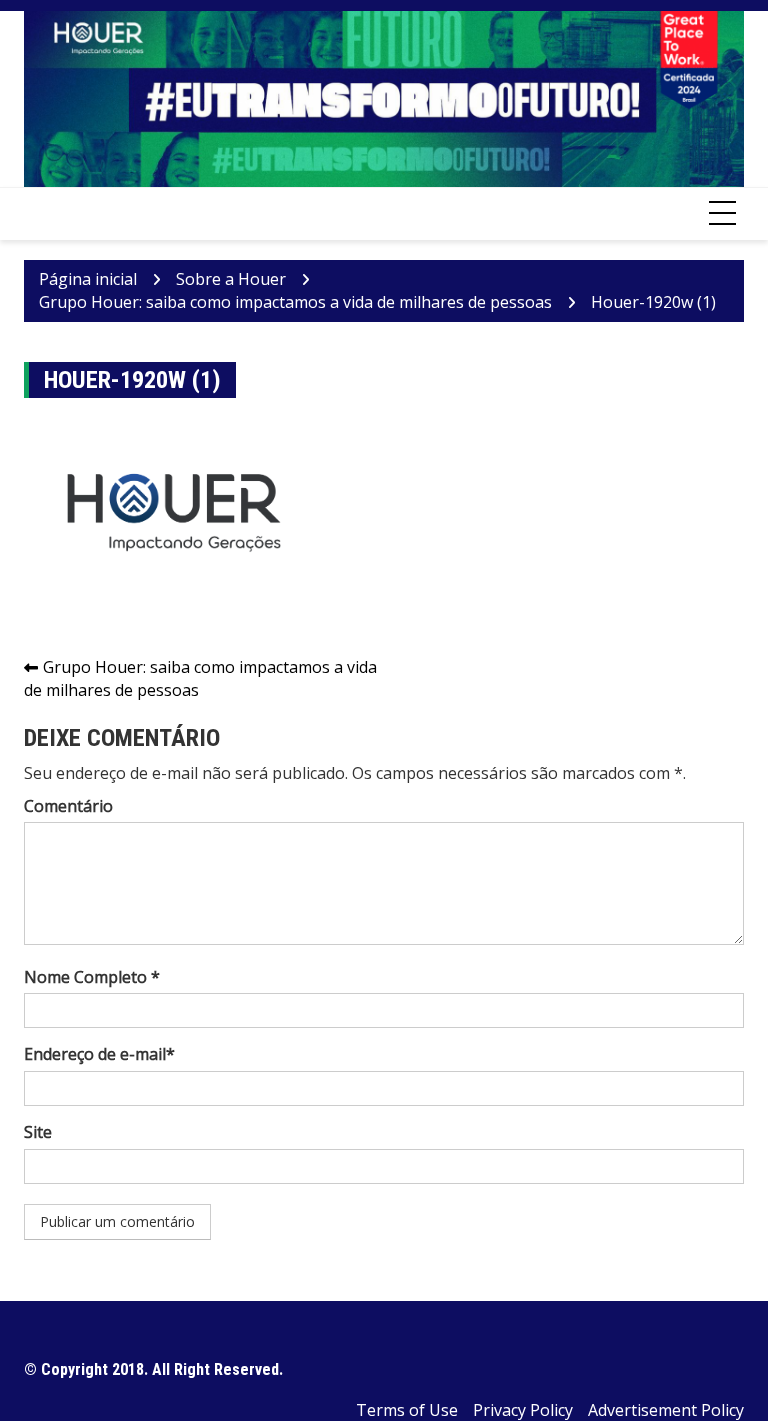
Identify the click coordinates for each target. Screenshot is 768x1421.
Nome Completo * (92, 977)
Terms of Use (407, 1410)
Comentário (68, 806)
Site (38, 1132)
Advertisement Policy (666, 1410)
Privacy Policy (523, 1410)
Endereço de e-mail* (99, 1054)
